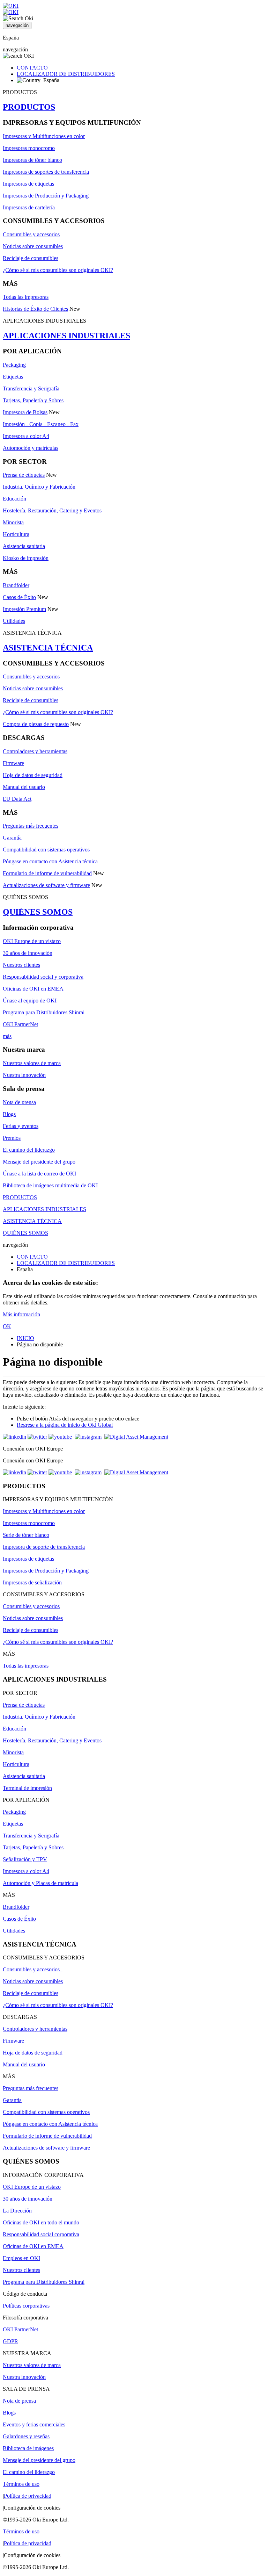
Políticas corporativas (26, 2306)
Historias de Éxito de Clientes (35, 309)
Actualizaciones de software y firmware (46, 885)
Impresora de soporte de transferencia (44, 1547)
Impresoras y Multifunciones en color (44, 136)
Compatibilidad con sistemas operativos (46, 850)
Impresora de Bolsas (25, 412)
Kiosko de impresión (26, 558)
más (7, 1036)
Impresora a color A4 (26, 436)
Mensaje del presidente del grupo (39, 1162)
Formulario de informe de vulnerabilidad (47, 873)
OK (7, 1326)
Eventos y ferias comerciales (34, 2424)
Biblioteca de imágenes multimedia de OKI (50, 1185)
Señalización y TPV (25, 1859)
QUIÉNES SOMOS (38, 912)
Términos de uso (21, 2484)
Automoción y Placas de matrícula (40, 1883)
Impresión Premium (24, 609)
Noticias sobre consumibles (33, 246)
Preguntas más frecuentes (31, 826)
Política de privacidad (28, 2496)
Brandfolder (16, 585)
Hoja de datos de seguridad (33, 775)
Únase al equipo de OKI (30, 1001)
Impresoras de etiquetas (28, 184)
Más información (21, 1314)
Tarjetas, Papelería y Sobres (33, 400)
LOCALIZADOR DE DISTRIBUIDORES (66, 74)
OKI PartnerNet (20, 1024)
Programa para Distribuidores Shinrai (44, 1012)
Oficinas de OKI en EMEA (33, 989)
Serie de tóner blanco (26, 1535)
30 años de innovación (28, 953)
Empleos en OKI (21, 2258)
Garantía (12, 838)
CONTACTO (32, 68)
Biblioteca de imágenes (28, 2448)
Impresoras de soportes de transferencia (46, 172)
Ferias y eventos (21, 1126)
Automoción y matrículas (31, 448)
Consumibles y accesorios (31, 234)
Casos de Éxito (19, 597)
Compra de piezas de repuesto (36, 724)
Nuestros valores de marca (32, 1063)
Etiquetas (13, 377)
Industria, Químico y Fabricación (39, 487)
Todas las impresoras (26, 297)
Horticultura (16, 534)
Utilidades (14, 621)
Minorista (13, 522)
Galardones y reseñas (26, 2436)
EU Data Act (17, 799)
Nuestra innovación (24, 1075)
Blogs (9, 1114)
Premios (12, 1138)
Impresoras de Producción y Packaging (46, 196)
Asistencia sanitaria (24, 546)
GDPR (10, 2341)
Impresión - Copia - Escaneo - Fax (41, 424)
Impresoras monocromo (29, 148)
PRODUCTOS (29, 107)
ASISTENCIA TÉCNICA (48, 648)
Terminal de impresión (27, 1788)
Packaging (14, 365)
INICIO (25, 1338)
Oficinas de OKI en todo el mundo (41, 2222)
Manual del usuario (24, 787)
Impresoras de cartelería (29, 207)
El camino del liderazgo (29, 1150)
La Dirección (17, 2211)
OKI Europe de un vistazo (32, 941)
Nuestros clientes (21, 965)
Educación (14, 499)
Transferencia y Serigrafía (31, 388)
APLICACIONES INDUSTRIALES (66, 336)
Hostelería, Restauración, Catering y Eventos (52, 510)
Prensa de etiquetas (24, 475)
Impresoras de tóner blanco (32, 160)
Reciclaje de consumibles (31, 258)
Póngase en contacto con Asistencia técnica (50, 861)
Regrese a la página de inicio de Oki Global (65, 1425)
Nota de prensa (19, 1102)
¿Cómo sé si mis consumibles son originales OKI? (58, 270)
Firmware (13, 763)
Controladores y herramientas (35, 751)
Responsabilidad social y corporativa (43, 977)
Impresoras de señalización (32, 1582)
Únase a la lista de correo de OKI (39, 1174)
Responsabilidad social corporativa (41, 2234)
